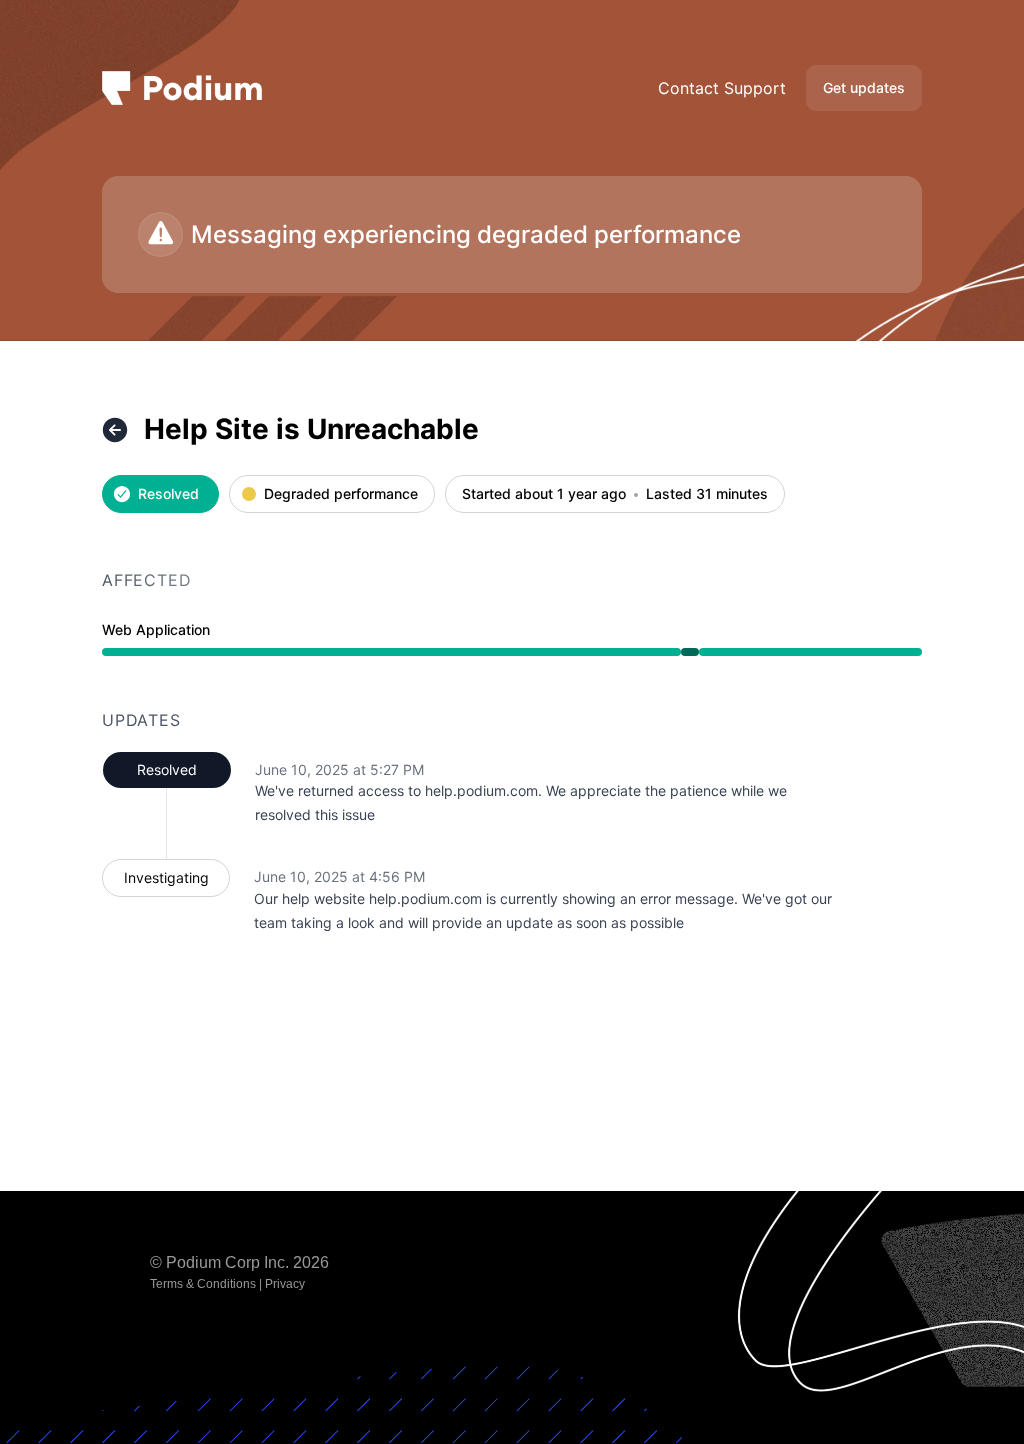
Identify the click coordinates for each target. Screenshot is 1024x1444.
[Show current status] (115, 430)
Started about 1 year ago (544, 494)
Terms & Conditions (203, 1284)
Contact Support (722, 88)
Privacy (285, 1284)
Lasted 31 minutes (707, 494)
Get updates (864, 87)
